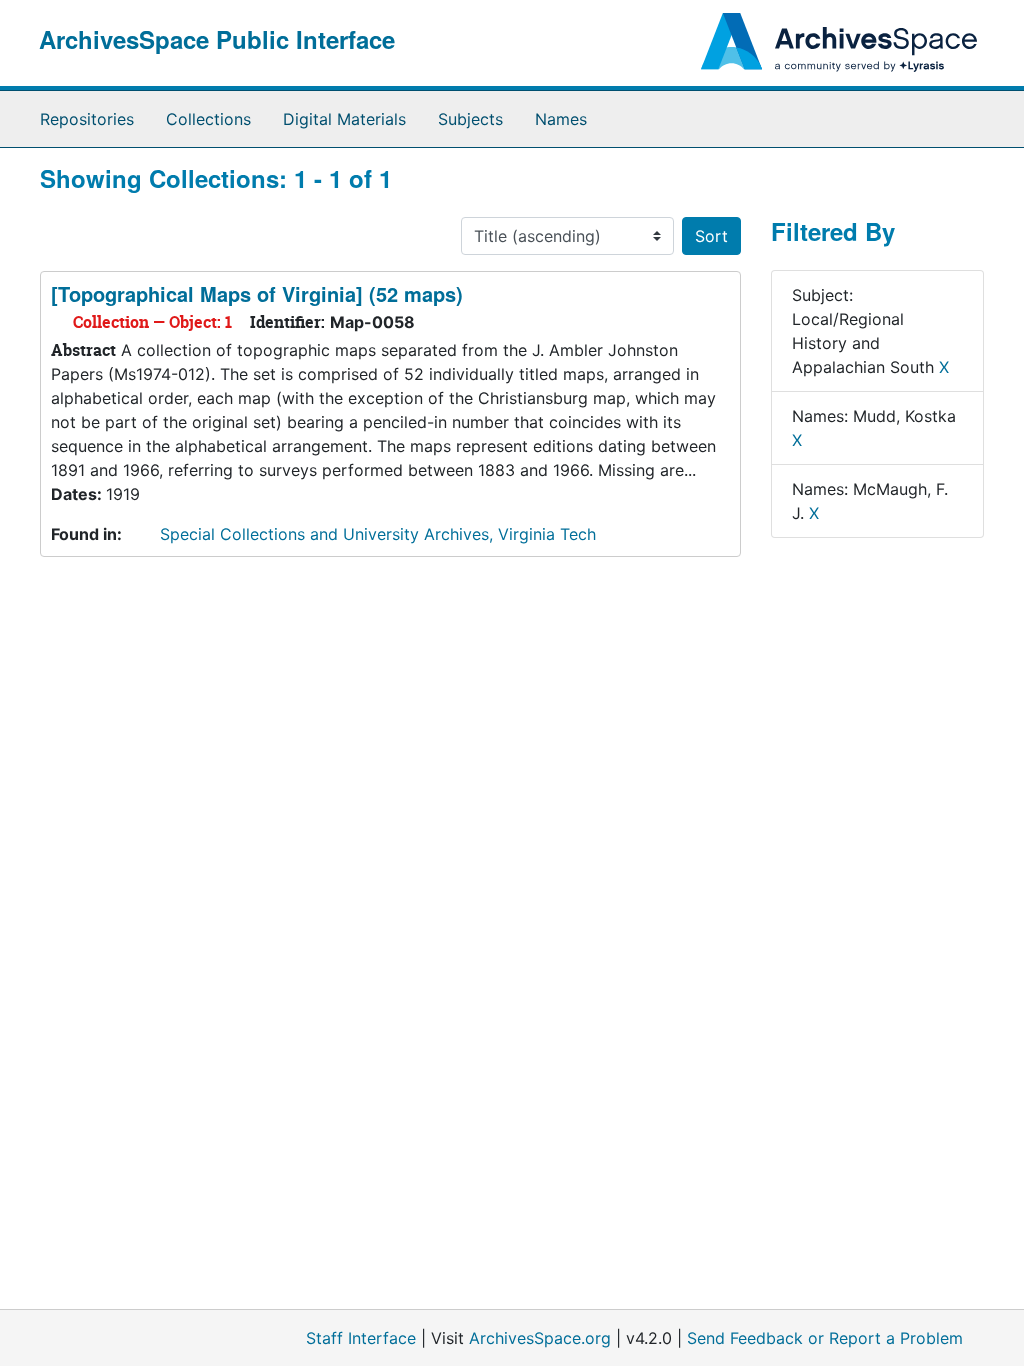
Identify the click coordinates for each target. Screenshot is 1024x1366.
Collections (208, 119)
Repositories (87, 119)
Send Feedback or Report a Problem (825, 1338)
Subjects (470, 119)
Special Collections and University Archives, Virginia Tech (378, 534)
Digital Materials (344, 119)
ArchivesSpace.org (540, 1338)
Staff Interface (361, 1338)
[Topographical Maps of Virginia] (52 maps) (257, 293)
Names (561, 119)
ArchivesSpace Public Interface (217, 39)
